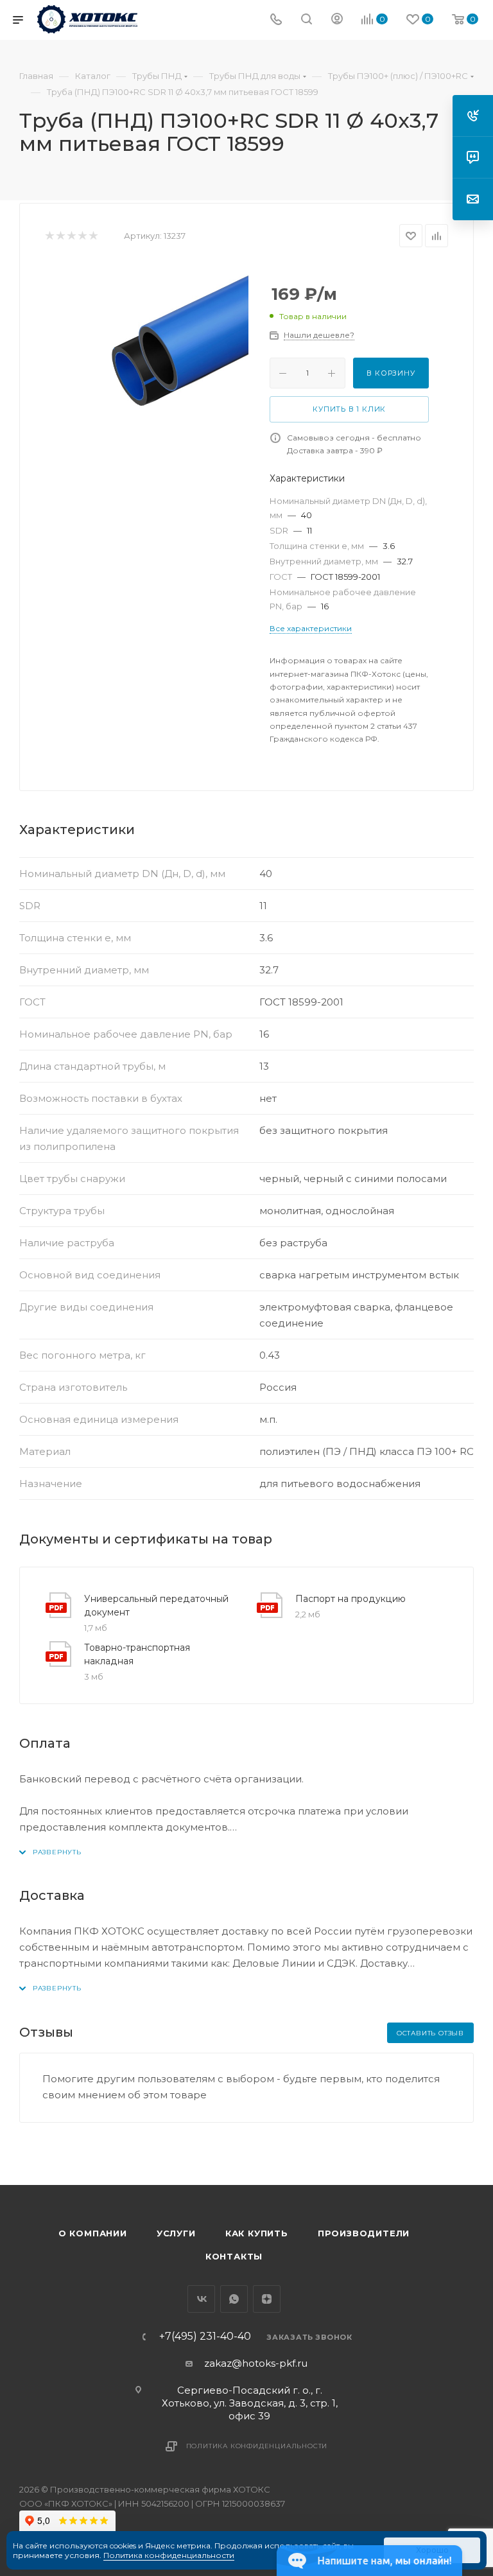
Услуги (176, 2233)
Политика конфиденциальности (257, 2446)
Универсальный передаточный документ (156, 1606)
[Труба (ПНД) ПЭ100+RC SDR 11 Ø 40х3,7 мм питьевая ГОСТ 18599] (148, 364)
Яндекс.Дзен (267, 2299)
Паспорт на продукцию (350, 1599)
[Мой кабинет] (337, 20)
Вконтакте (201, 2299)
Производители (364, 2233)
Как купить (257, 2233)
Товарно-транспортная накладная (137, 1654)
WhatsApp (234, 2299)
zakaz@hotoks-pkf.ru (256, 2363)
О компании (93, 2233)
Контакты (234, 2256)
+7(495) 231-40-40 (205, 2337)
